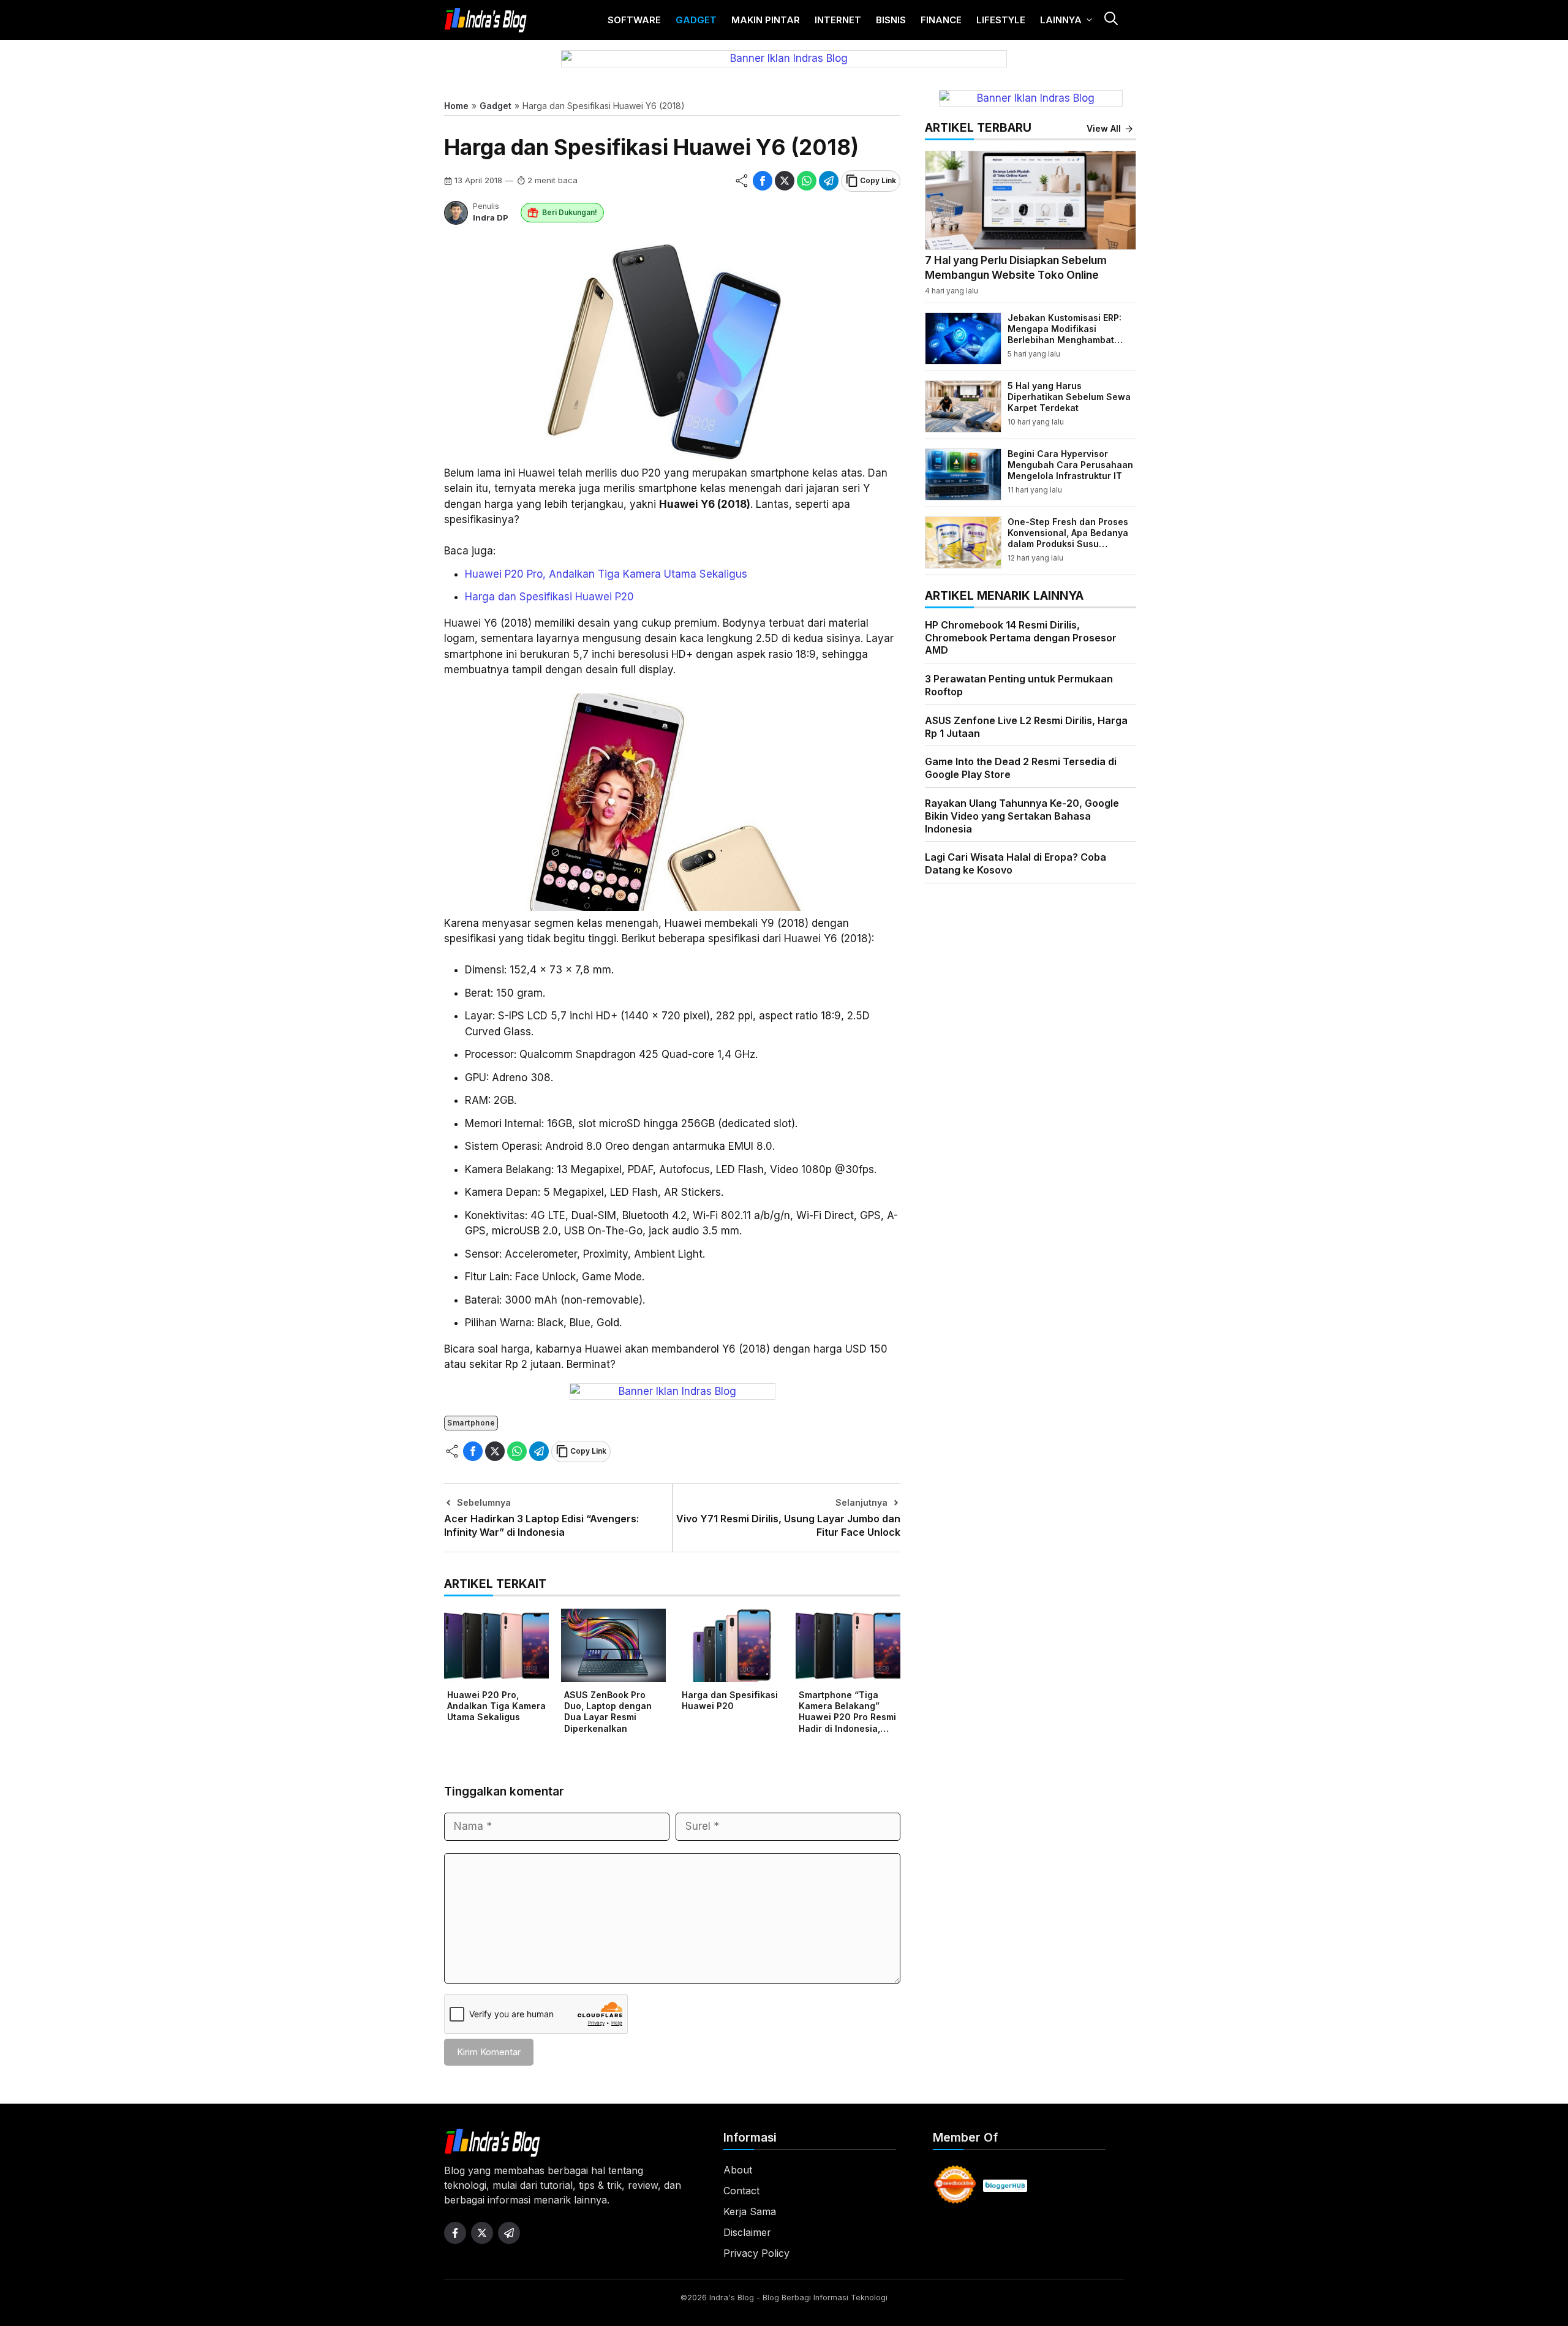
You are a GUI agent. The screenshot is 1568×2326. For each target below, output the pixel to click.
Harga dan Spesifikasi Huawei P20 (549, 597)
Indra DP (491, 217)
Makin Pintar (766, 20)
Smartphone (471, 1423)
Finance (941, 20)
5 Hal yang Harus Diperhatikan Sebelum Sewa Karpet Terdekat (1069, 397)
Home (456, 106)
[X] (785, 181)
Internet (838, 20)
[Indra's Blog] (486, 20)
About (738, 2170)
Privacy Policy (756, 2253)
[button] (1110, 20)
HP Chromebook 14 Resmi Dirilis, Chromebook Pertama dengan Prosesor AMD (1021, 638)
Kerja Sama (750, 2211)
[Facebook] (763, 181)
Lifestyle (1001, 20)
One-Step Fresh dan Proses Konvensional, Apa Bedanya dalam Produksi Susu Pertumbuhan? (1068, 538)
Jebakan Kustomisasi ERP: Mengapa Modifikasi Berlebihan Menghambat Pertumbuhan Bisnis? (1065, 334)
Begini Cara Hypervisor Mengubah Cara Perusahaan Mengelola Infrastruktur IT (1070, 465)
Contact (741, 2191)
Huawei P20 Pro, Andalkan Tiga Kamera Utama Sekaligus (606, 574)
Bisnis (891, 20)
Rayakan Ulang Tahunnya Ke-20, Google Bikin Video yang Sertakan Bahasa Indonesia (1022, 816)
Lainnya (1061, 20)
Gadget (696, 20)
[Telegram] (829, 181)
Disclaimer (747, 2232)
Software (634, 20)
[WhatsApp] (807, 181)
